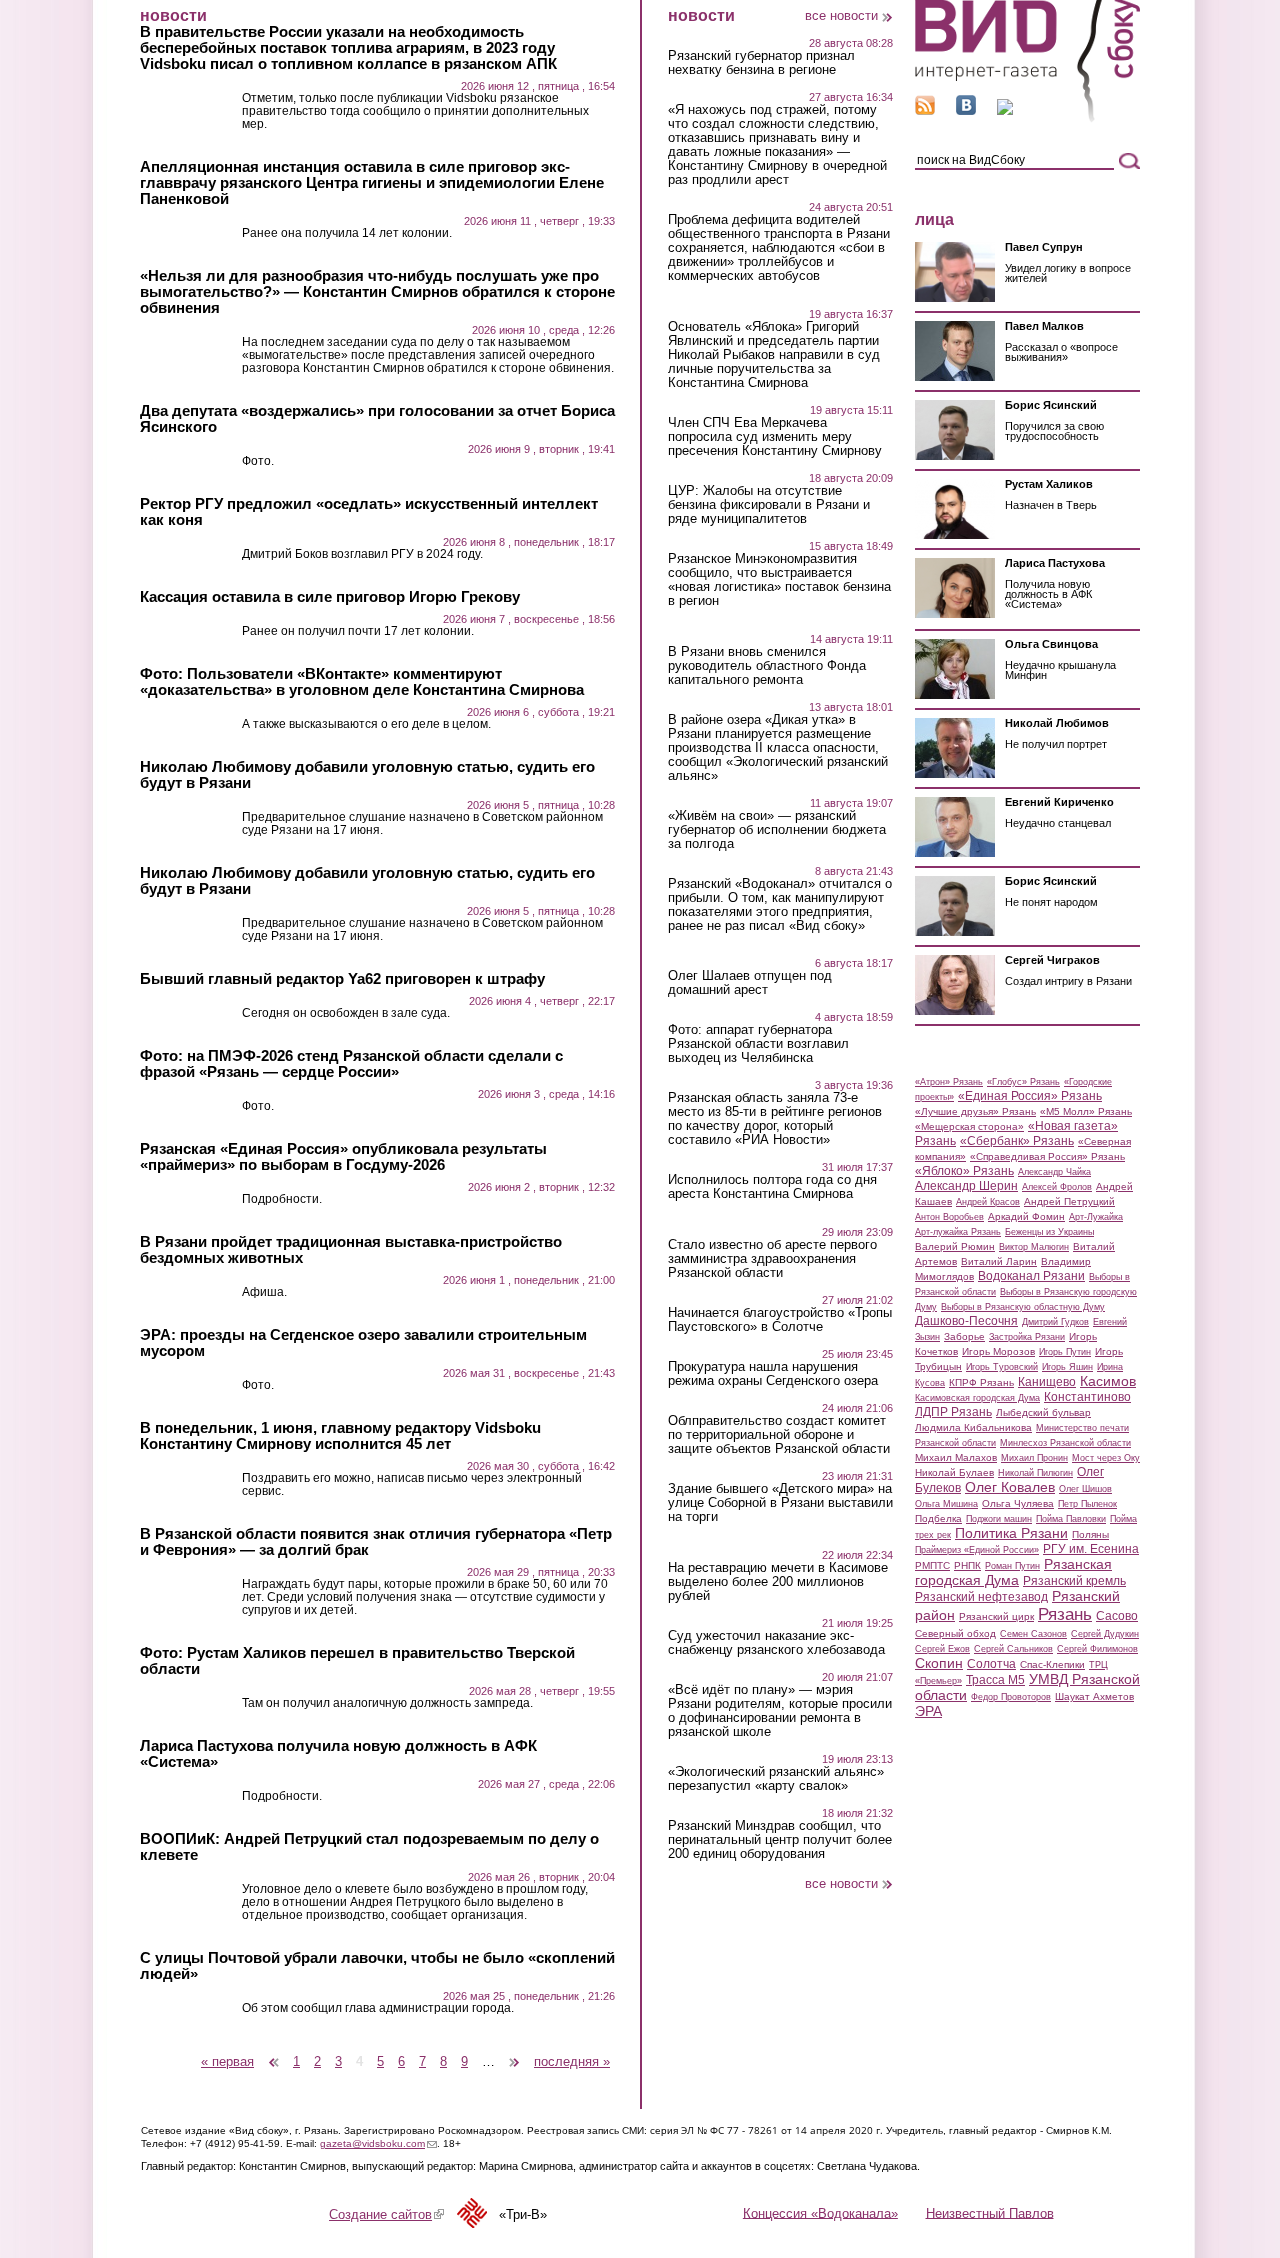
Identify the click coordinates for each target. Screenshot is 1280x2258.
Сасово (1117, 1616)
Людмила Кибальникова (973, 1427)
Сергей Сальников (1013, 1649)
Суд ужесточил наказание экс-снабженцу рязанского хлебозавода (776, 1643)
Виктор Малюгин (1034, 1247)
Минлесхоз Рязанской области (1065, 1443)
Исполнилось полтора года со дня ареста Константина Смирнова (772, 1187)
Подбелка (938, 1518)
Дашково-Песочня (966, 1321)
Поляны (1090, 1534)
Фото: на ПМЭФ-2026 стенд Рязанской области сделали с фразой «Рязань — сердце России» (351, 1064)
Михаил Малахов (956, 1457)
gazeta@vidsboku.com (378, 2143)
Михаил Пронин (1034, 1458)
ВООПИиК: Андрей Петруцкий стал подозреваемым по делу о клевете (369, 1847)
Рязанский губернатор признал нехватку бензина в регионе (761, 63)
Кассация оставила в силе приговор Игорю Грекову (330, 597)
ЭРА (928, 1711)
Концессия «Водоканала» (820, 2212)
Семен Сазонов (1033, 1634)
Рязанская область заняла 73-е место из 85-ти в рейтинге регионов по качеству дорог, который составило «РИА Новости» (775, 1119)
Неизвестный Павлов (990, 2212)
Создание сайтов (386, 2214)
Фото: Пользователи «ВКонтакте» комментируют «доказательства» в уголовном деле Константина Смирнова (362, 682)
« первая (227, 2061)
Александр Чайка (1054, 1172)
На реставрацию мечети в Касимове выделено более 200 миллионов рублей (778, 1582)
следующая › (515, 2054)
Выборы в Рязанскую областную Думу (1023, 1307)
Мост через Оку (1106, 1458)
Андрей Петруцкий (1069, 1201)
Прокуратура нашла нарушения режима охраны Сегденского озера (773, 1374)
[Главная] (1027, 118)
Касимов (1108, 1381)
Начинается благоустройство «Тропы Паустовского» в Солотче (780, 1320)
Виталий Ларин (999, 1261)
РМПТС (932, 1565)
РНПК (967, 1565)
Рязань (1065, 1614)
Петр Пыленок (1087, 1504)
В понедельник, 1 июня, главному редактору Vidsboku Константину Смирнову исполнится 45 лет (340, 1436)
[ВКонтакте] (966, 110)
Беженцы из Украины (1049, 1232)
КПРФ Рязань (981, 1382)
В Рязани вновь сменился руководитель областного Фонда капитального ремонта (767, 666)
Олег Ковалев (1010, 1487)
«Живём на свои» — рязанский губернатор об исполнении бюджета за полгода (777, 830)
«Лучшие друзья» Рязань (975, 1111)
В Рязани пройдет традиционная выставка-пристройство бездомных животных (351, 1250)
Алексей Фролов (1057, 1187)
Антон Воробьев (949, 1217)
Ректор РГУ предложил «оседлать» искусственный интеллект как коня (369, 512)
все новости (841, 15)
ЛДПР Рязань (953, 1412)
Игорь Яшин (1067, 1367)
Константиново (1087, 1397)
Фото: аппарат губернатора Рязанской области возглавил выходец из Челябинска (758, 1044)
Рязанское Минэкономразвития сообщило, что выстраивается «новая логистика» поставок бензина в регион (779, 580)
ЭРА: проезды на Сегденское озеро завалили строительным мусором (363, 1343)
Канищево (1047, 1382)
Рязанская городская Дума (1013, 1572)
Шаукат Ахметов (1094, 1696)
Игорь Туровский (1002, 1367)
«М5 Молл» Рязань (1086, 1111)
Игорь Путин (1065, 1352)
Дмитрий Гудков (1055, 1322)
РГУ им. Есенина (1091, 1549)
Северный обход (955, 1633)
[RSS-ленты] (925, 110)
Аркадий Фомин (1026, 1216)
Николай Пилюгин (1035, 1473)
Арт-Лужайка (1096, 1217)
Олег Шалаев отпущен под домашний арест (750, 983)
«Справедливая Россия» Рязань (1047, 1156)
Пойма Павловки (1071, 1519)
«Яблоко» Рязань (964, 1171)
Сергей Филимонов (1097, 1649)
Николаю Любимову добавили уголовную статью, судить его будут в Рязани (367, 775)
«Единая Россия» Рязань (1030, 1096)
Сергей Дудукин (1105, 1634)
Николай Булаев (954, 1472)
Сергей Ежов (942, 1649)
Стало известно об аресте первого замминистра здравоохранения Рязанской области (772, 1259)
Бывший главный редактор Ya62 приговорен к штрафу (342, 979)
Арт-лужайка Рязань (958, 1232)
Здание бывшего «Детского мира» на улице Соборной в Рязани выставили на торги (780, 1503)
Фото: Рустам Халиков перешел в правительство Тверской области (357, 1661)
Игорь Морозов (998, 1351)
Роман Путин (1012, 1566)
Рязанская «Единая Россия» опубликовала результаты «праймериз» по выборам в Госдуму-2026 (343, 1157)
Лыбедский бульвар (1043, 1412)
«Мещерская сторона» (969, 1126)
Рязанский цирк (996, 1616)
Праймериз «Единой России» (977, 1550)
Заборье (964, 1336)
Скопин (939, 1663)
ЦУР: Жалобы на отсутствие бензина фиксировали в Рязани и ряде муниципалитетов (769, 505)
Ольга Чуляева (1018, 1503)
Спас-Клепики (1052, 1664)
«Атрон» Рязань (949, 1082)
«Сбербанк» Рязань (1017, 1141)
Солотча (991, 1664)
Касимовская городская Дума (977, 1398)
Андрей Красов (988, 1202)
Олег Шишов (1085, 1489)
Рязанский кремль (1074, 1581)
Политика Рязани (1011, 1533)
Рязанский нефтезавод (981, 1597)
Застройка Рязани (1027, 1337)
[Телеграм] (1005, 110)
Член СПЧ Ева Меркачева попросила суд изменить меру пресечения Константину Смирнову (775, 437)
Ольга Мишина (946, 1504)
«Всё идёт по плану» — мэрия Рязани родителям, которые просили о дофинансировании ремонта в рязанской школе (780, 1711)
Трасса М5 (995, 1680)
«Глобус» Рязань (1023, 1082)
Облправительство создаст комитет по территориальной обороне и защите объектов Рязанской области (779, 1435)
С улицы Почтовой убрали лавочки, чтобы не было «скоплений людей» (377, 1966)
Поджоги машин (999, 1519)
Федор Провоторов (1011, 1697)
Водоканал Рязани (1031, 1276)
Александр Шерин (966, 1186)
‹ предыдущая (274, 2054)
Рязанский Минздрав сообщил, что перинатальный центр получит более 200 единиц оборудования (780, 1840)
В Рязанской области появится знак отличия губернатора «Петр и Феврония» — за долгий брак (376, 1542)
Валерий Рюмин (955, 1246)
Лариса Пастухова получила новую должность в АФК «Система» (338, 1754)
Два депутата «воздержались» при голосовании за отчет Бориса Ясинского (377, 419)
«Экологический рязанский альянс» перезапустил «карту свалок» (776, 1779)
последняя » (572, 2061)
